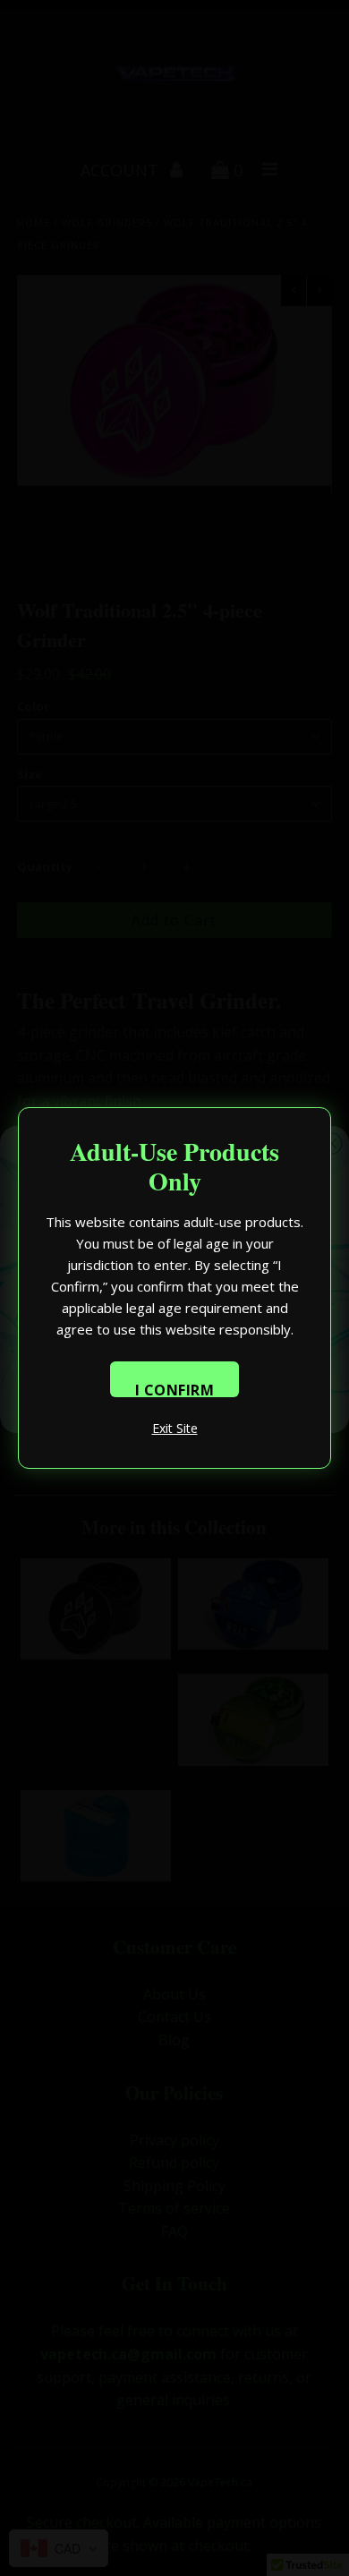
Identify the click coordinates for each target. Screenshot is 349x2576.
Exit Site (175, 1428)
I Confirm (175, 1389)
